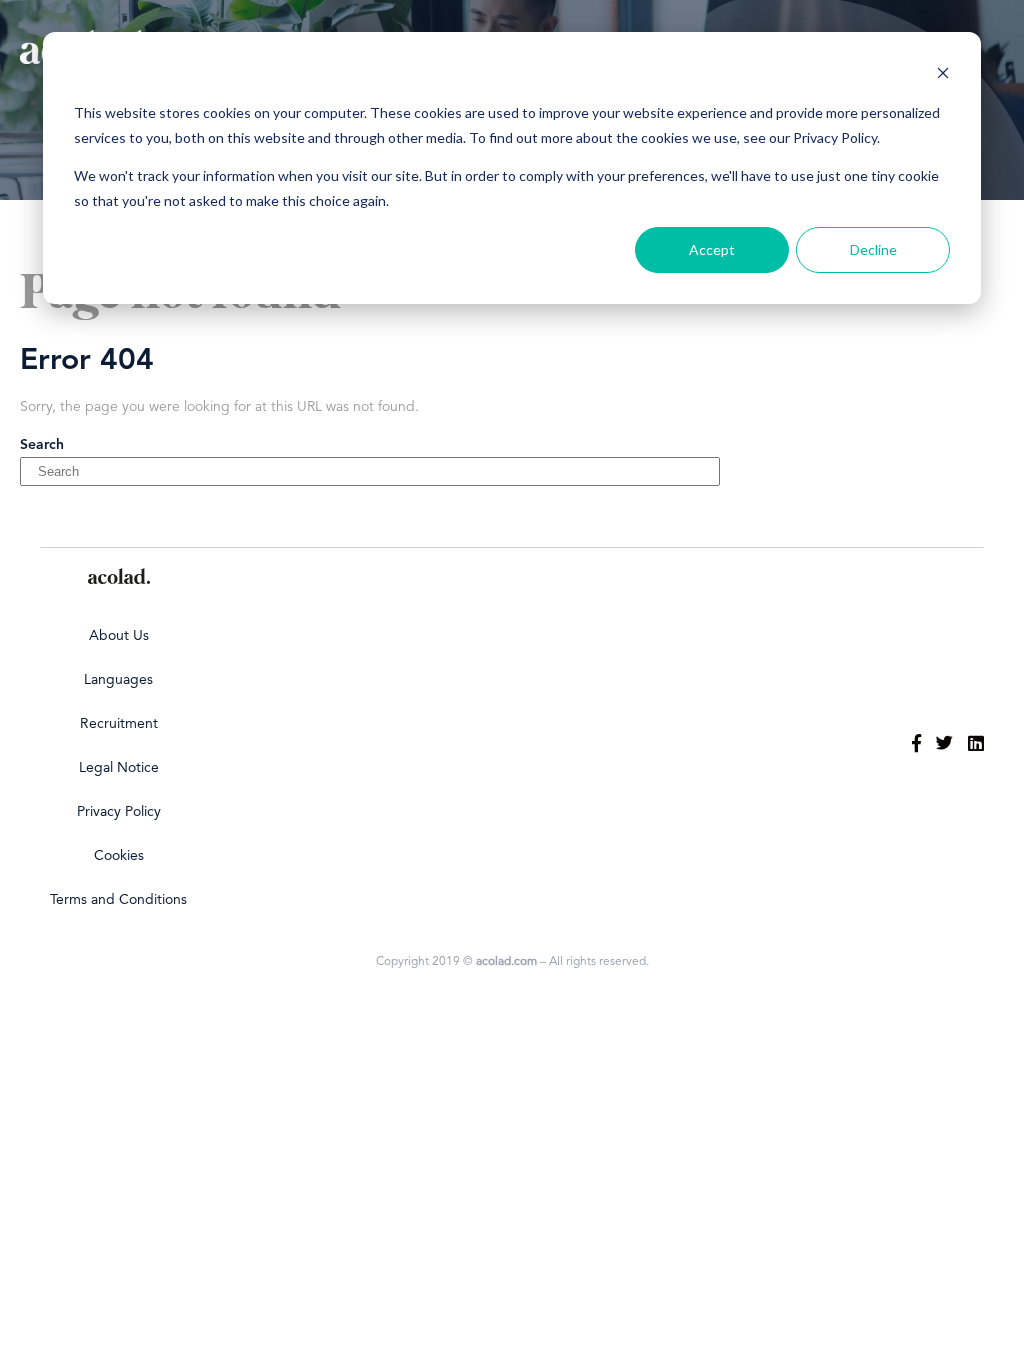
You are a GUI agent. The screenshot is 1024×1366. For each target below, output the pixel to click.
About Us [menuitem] (119, 636)
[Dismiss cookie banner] (943, 75)
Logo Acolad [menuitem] (119, 576)
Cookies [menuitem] (119, 856)
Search (42, 445)
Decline (873, 249)
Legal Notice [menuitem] (119, 768)
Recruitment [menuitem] (119, 724)
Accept (712, 249)
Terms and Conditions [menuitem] (118, 900)
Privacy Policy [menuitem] (119, 812)
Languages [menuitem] (118, 680)
